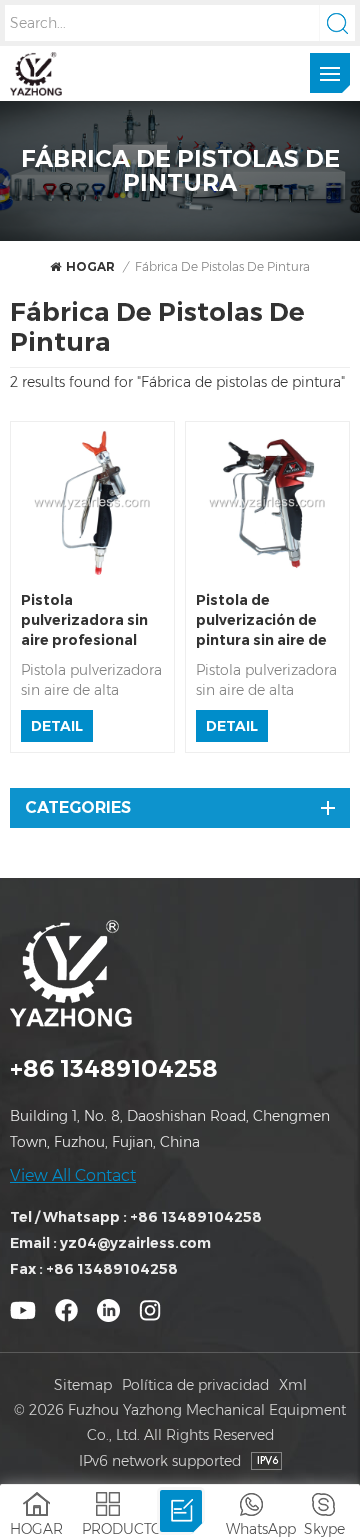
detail (57, 726)
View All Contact (73, 1175)
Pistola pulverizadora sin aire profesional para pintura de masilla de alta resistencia (84, 620)
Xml (293, 1385)
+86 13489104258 (114, 1068)
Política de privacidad (195, 1385)
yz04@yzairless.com (135, 1243)
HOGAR (90, 266)
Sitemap (83, 1385)
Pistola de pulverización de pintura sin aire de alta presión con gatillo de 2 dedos (262, 620)
